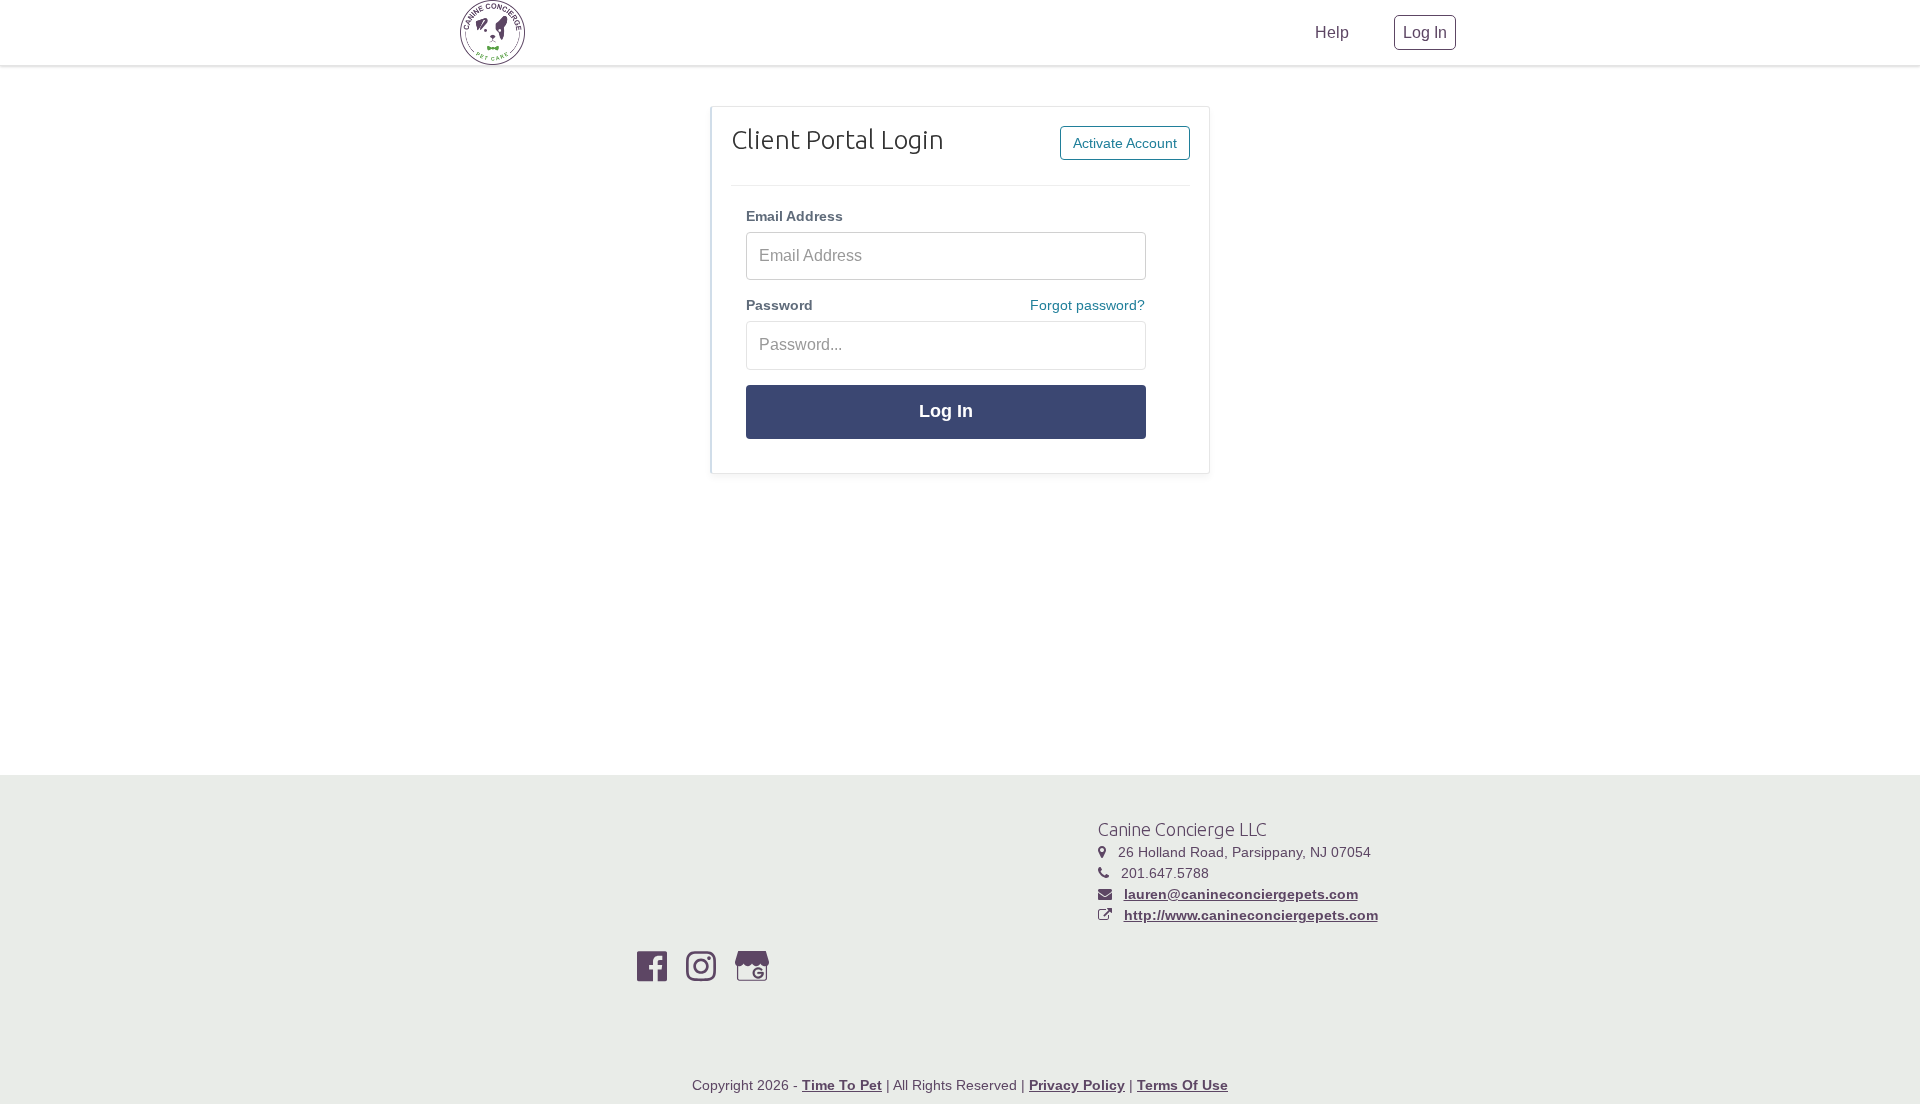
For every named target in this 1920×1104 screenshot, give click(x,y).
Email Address (794, 216)
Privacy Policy (1077, 1085)
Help (1332, 32)
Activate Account (1125, 143)
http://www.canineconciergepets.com (1251, 915)
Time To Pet (842, 1085)
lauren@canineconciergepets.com (1241, 894)
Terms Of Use (1182, 1085)
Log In (946, 411)
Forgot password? (1087, 305)
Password (779, 305)
